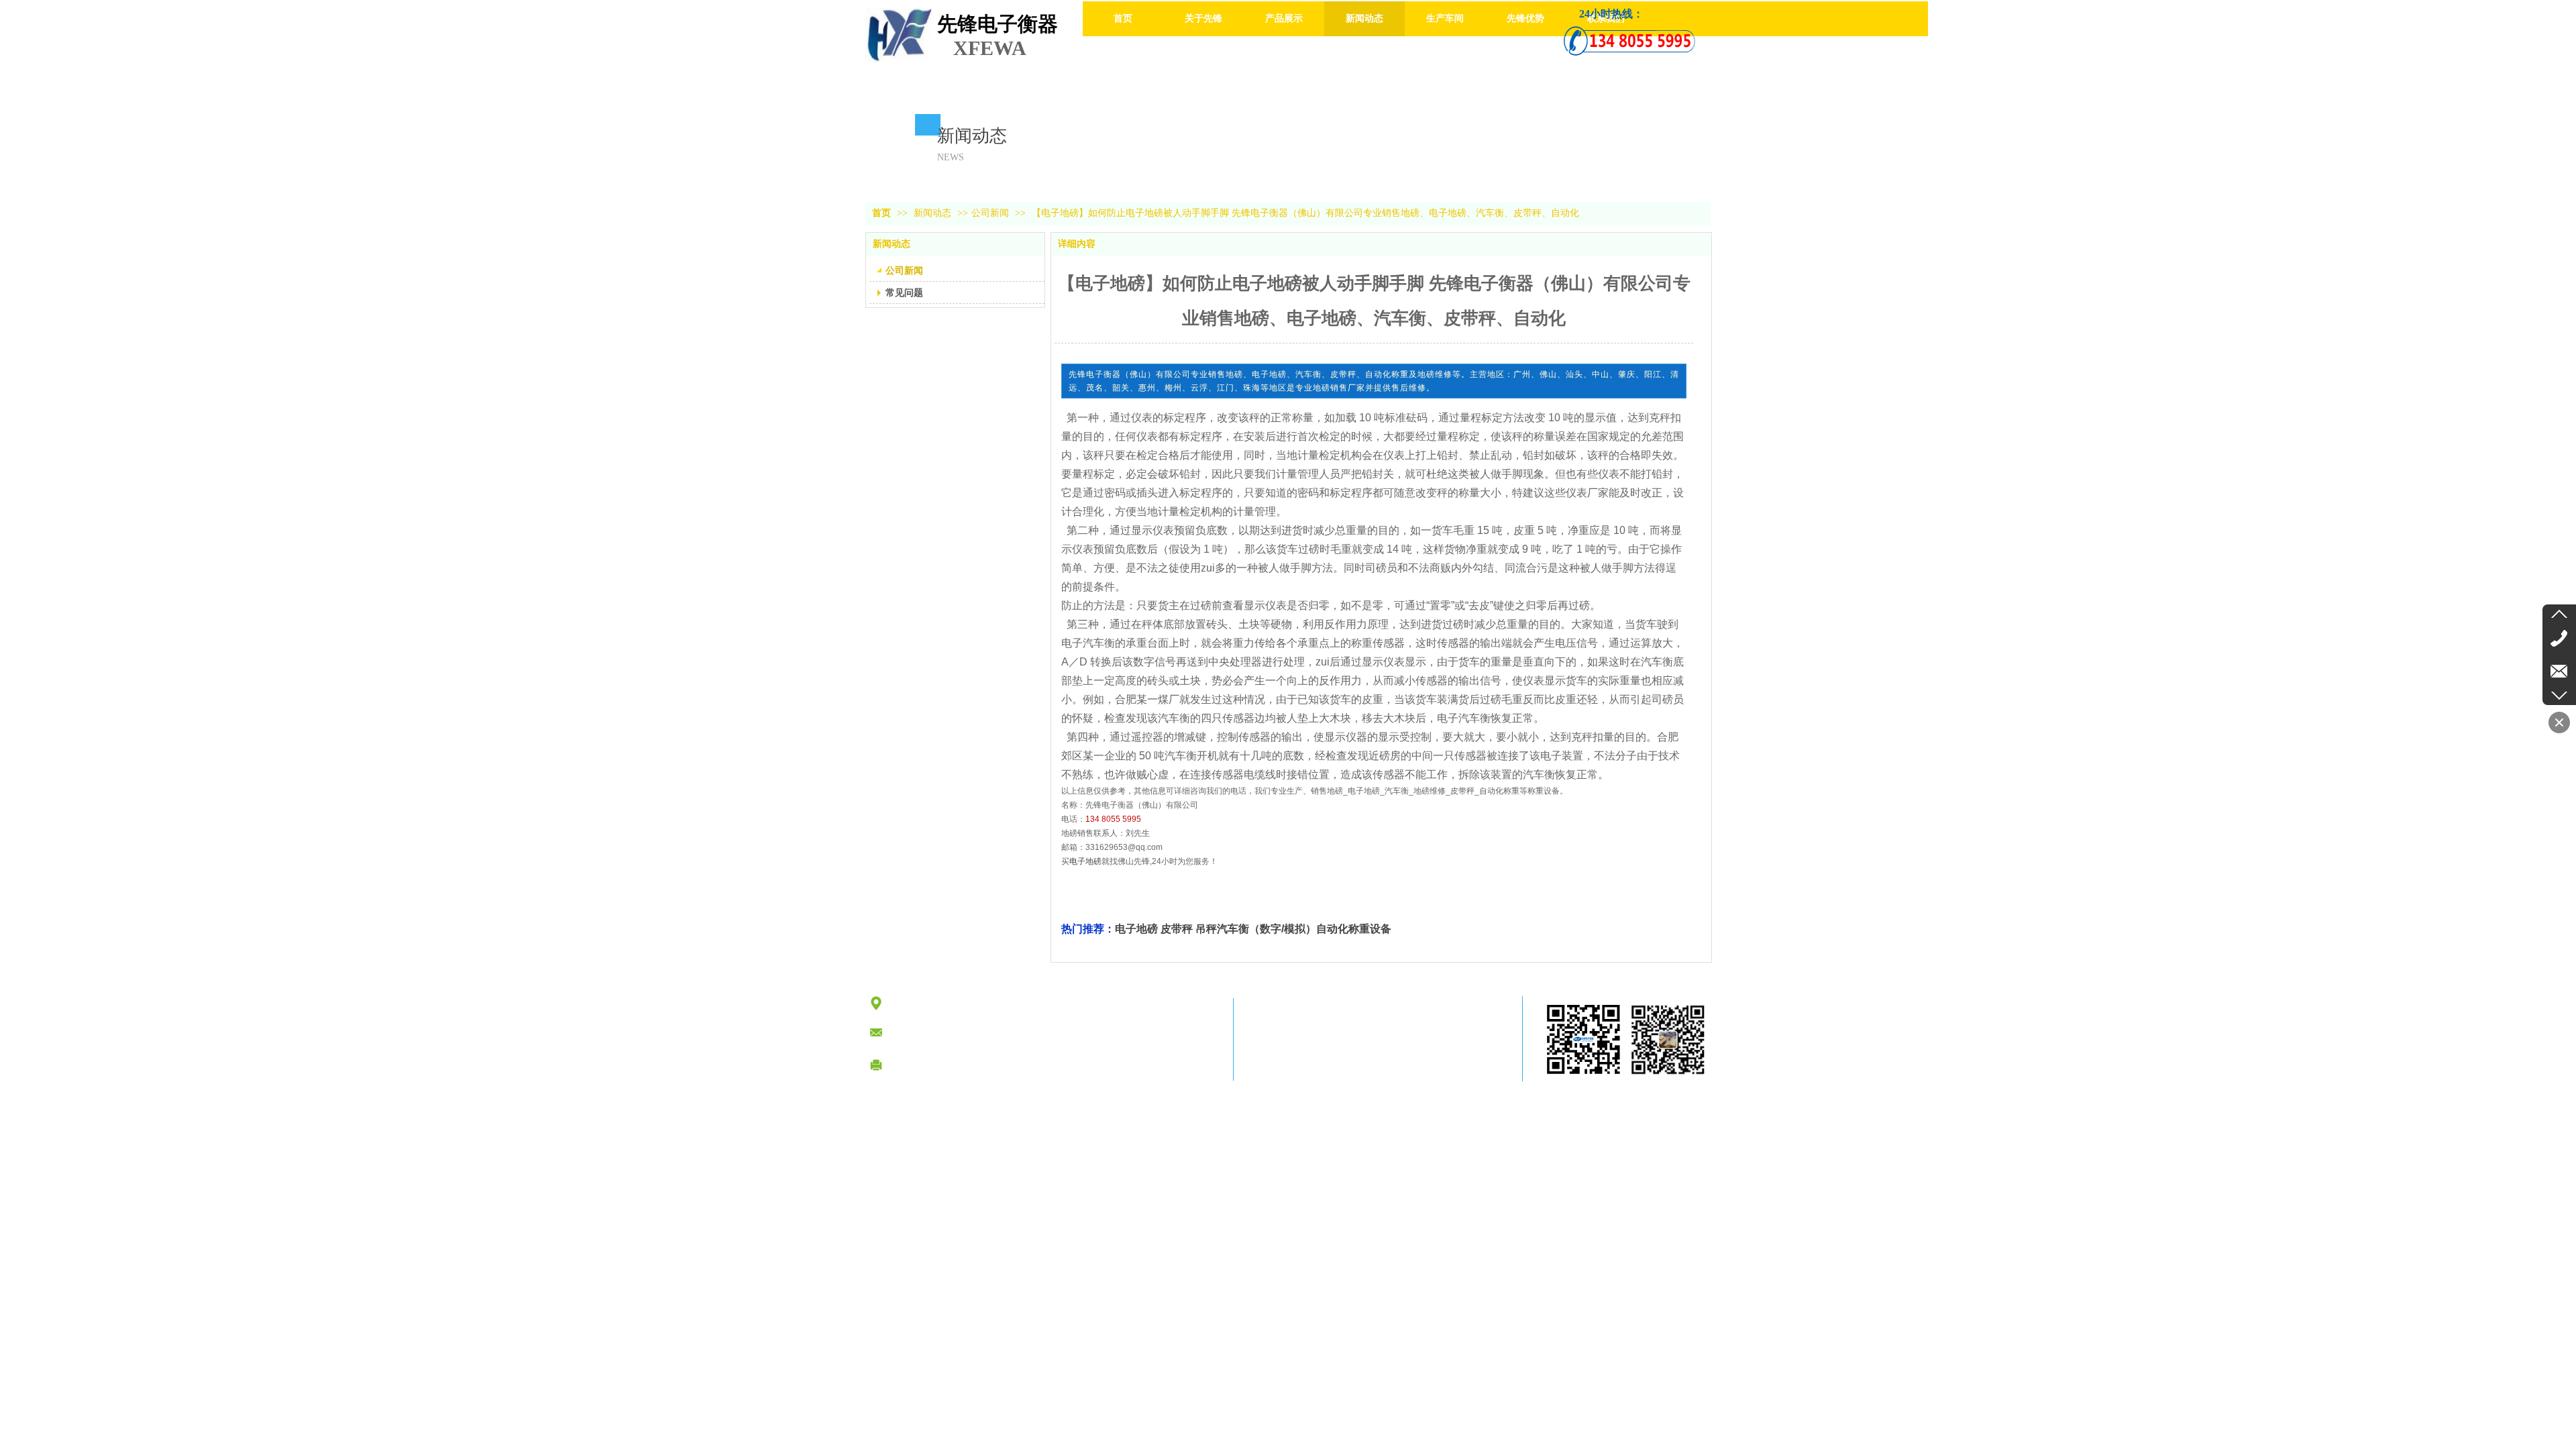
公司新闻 (990, 213)
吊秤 (1206, 929)
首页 (881, 213)
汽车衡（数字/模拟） (1267, 929)
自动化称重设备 (1354, 929)
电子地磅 (1085, 861)
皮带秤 (1177, 929)
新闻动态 (934, 213)
